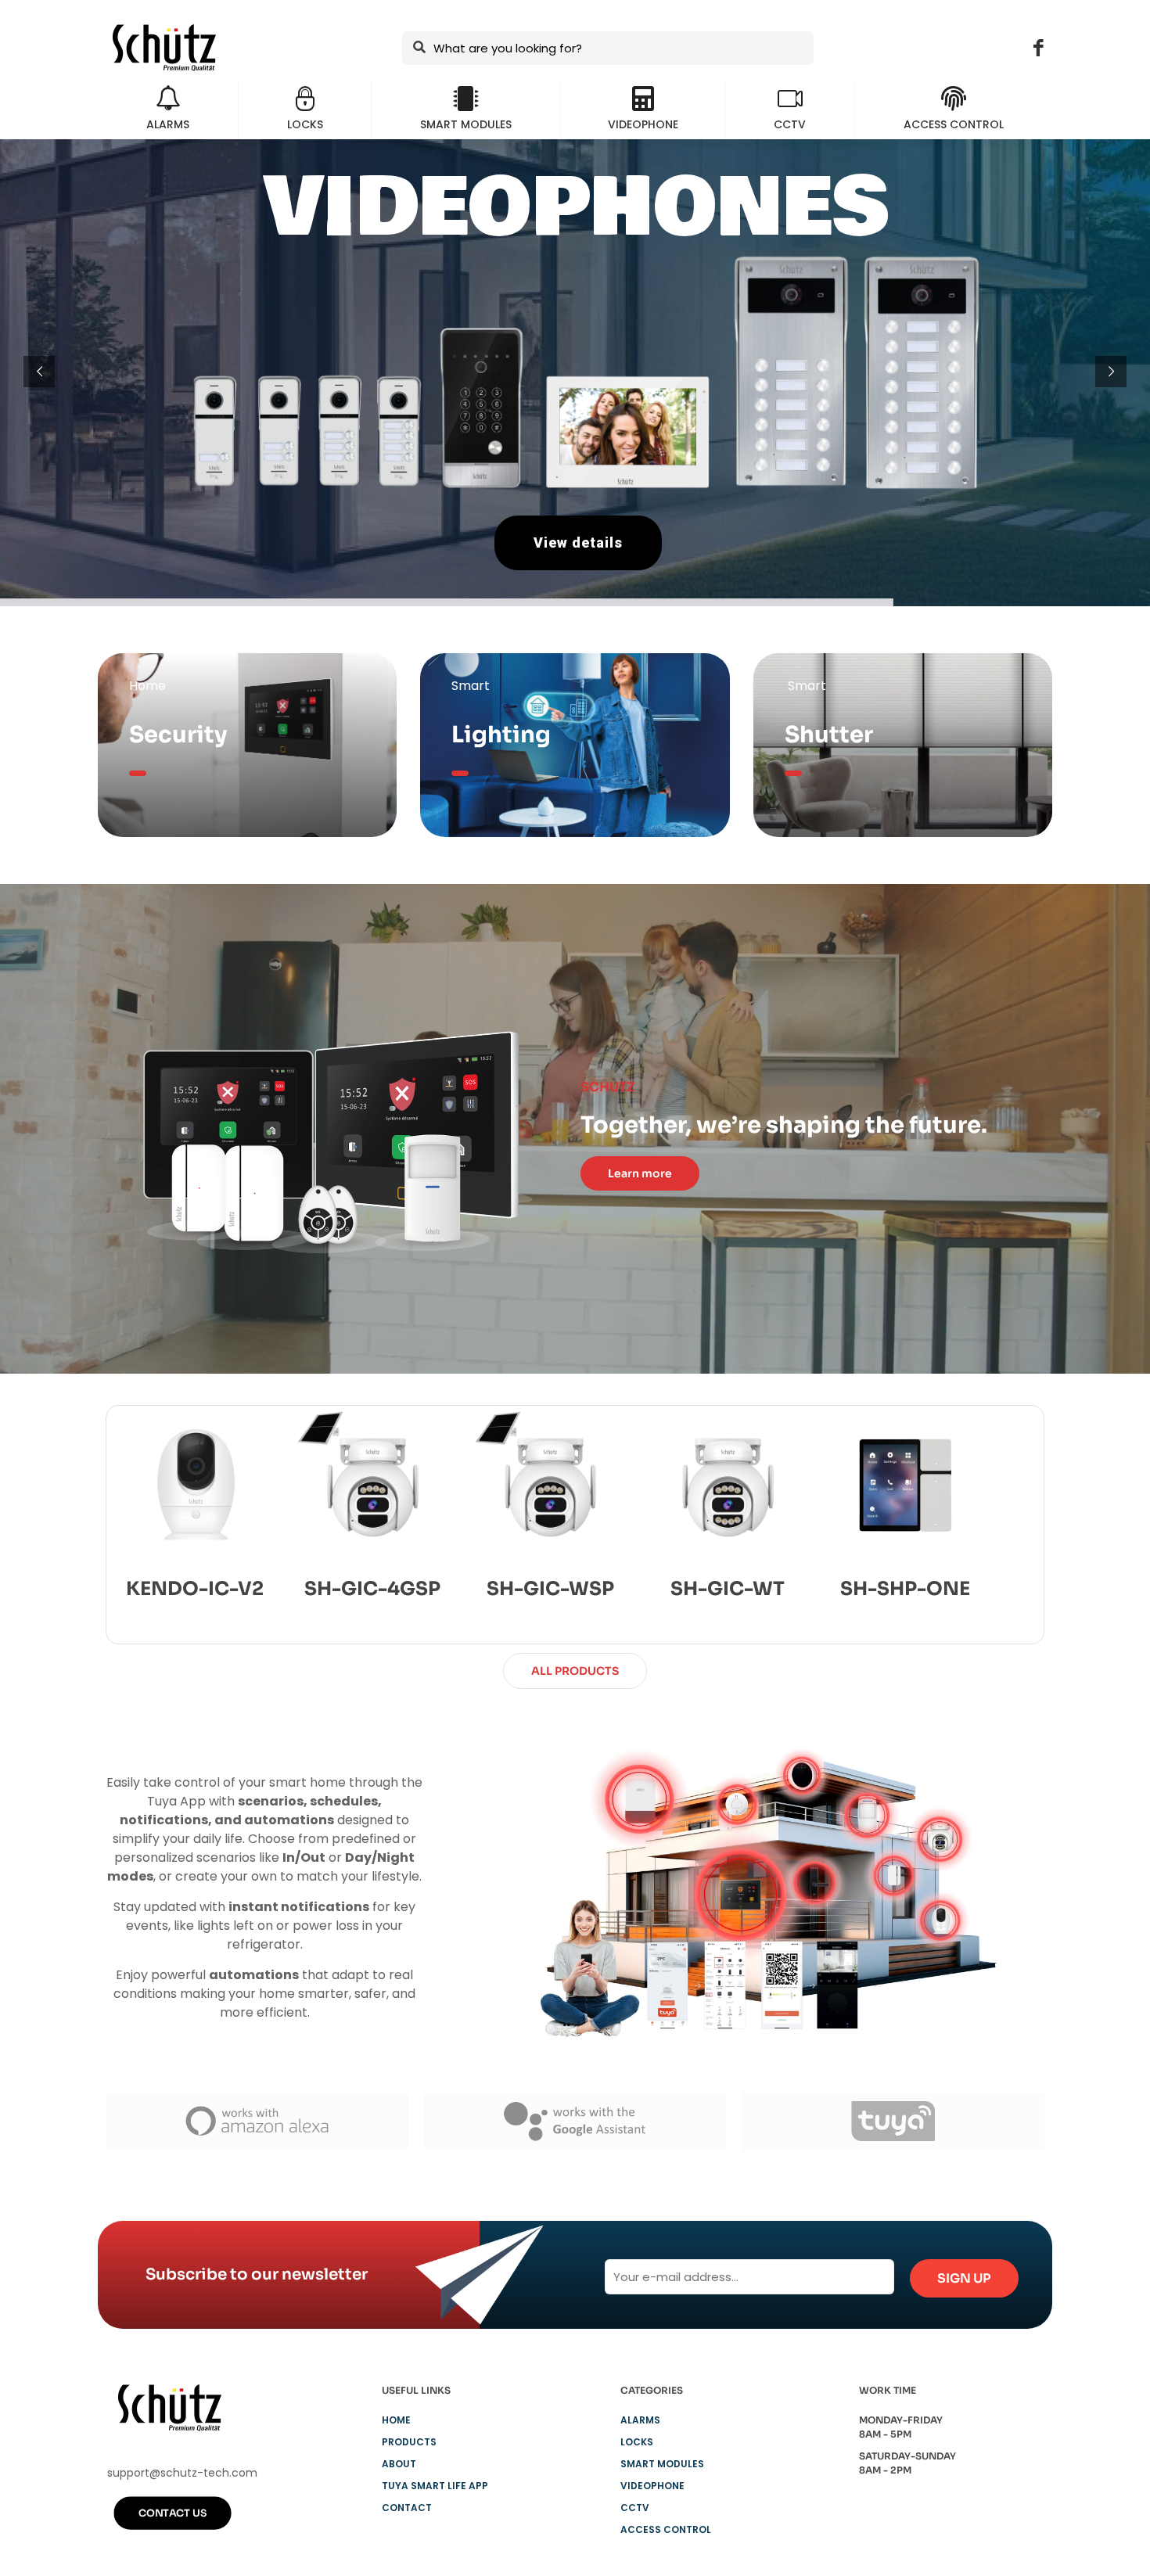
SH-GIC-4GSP (372, 1589)
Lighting (501, 735)
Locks (637, 2442)
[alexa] (257, 2121)
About (399, 2464)
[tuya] (893, 2121)
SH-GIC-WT (728, 1589)
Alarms (640, 2420)
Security (178, 735)
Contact (407, 2508)
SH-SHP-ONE (905, 1589)
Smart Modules (662, 2464)
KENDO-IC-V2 (195, 1589)
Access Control (666, 2529)
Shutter (829, 735)
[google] (575, 2121)
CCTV (635, 2508)
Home (396, 2420)
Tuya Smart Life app (435, 2486)
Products (409, 2442)
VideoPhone (652, 2486)
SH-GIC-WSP (550, 1589)
